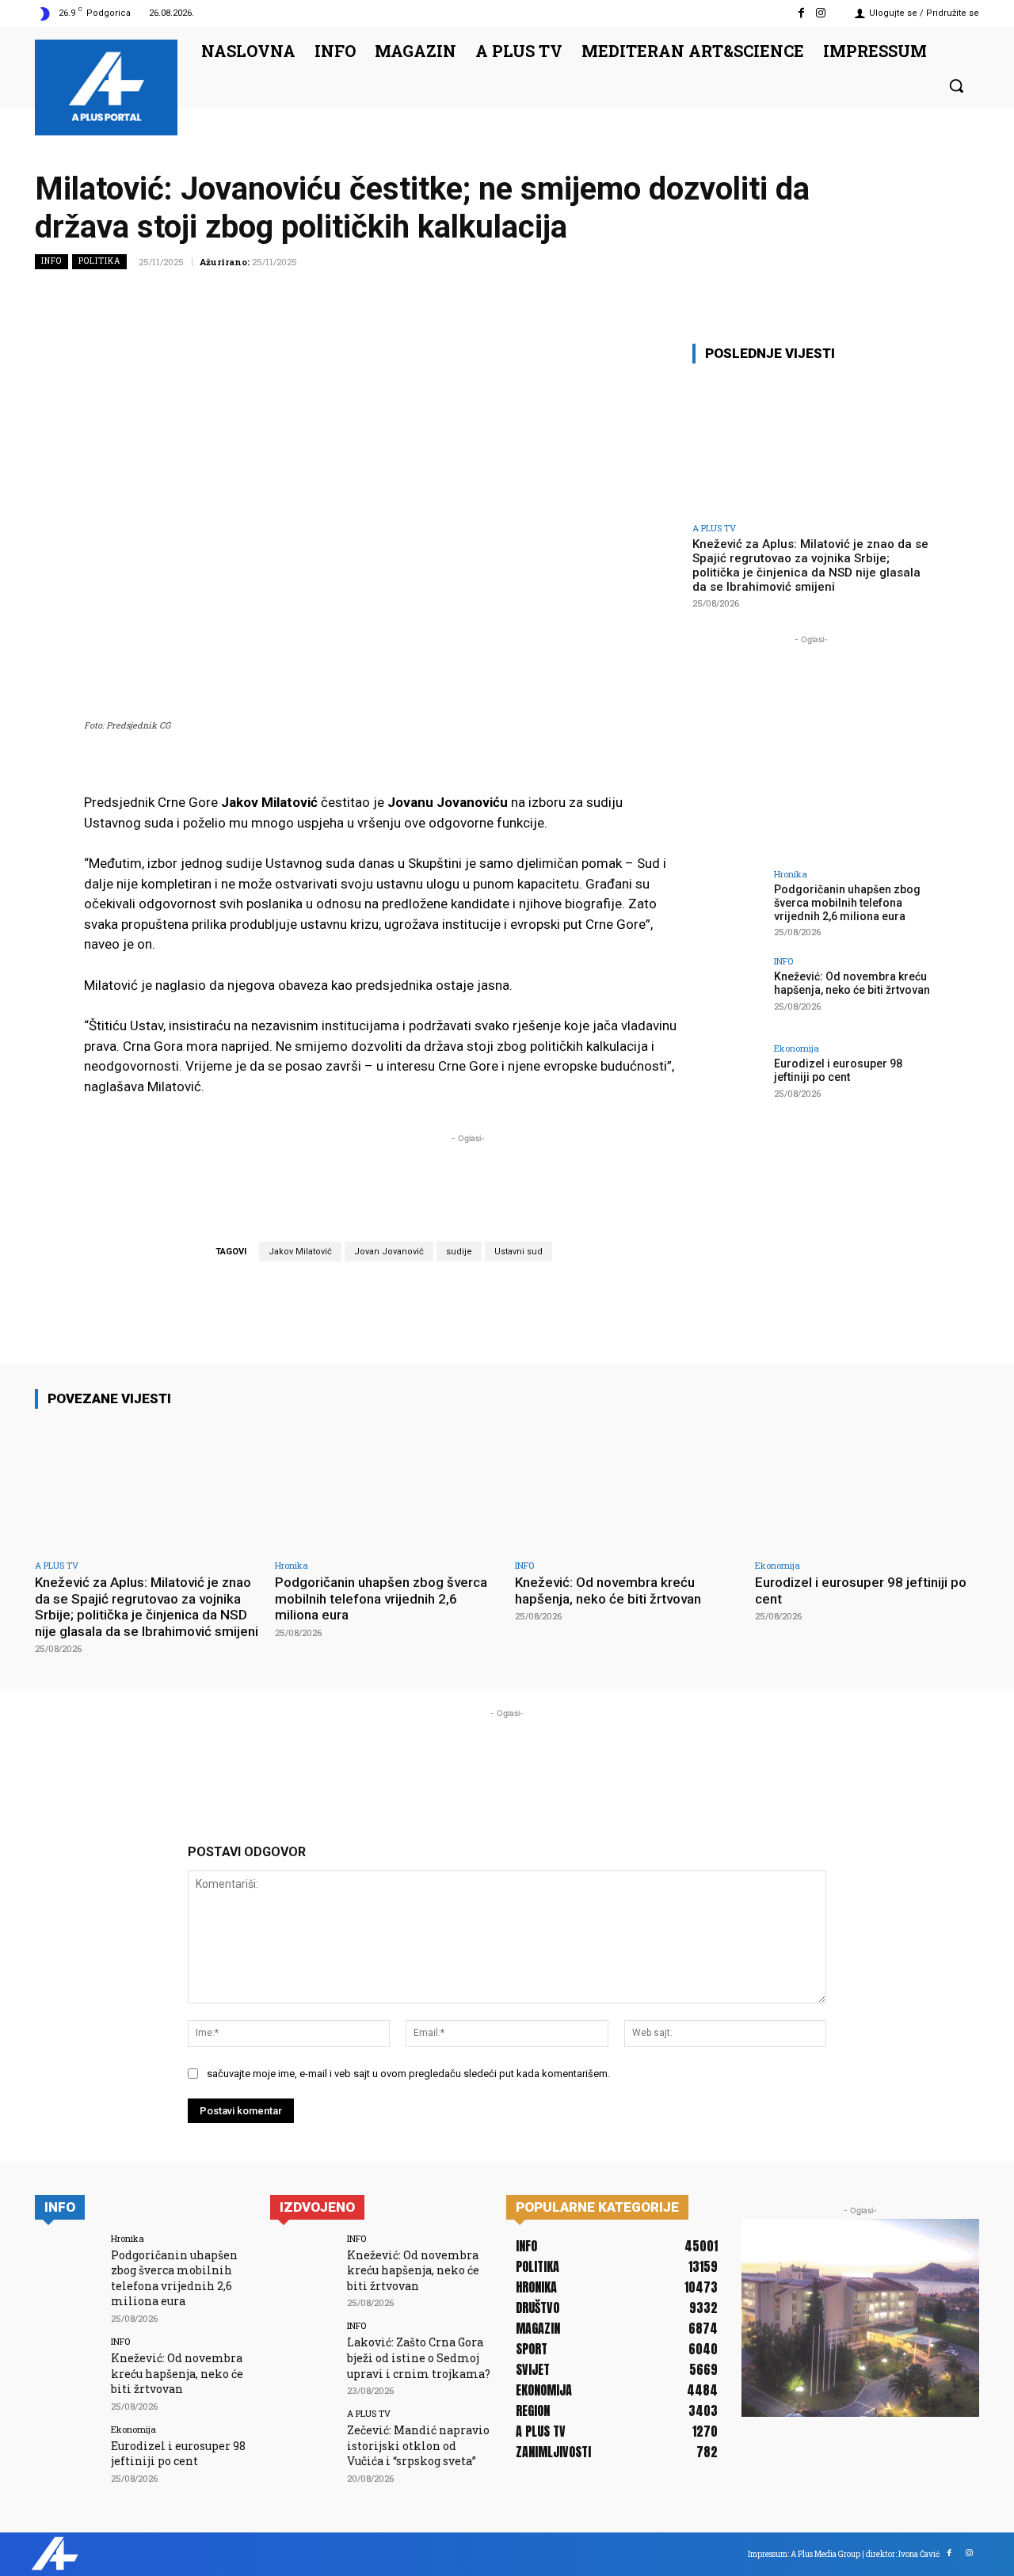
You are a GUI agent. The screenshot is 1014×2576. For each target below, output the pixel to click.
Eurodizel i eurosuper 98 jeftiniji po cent (838, 1070)
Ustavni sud (518, 1252)
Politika (99, 261)
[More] (963, 297)
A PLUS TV (714, 528)
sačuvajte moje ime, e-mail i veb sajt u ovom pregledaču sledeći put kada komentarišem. (408, 2074)
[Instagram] (821, 13)
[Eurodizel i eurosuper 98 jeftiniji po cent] (728, 1079)
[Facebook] (801, 13)
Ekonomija (797, 1048)
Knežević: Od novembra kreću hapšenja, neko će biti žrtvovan (852, 983)
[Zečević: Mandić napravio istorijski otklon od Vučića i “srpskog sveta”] (303, 2442)
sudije (459, 1252)
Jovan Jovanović (389, 1252)
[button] (956, 86)
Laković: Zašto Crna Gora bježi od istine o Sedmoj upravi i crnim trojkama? (419, 2357)
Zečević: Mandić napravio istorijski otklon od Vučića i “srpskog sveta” (418, 2445)
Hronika (791, 874)
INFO (51, 261)
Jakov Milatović (300, 1252)
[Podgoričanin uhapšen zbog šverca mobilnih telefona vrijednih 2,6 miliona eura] (728, 905)
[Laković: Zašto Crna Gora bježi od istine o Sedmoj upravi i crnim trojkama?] (303, 2354)
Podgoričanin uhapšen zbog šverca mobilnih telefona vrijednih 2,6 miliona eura (847, 903)
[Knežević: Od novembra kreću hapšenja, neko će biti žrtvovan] (728, 992)
